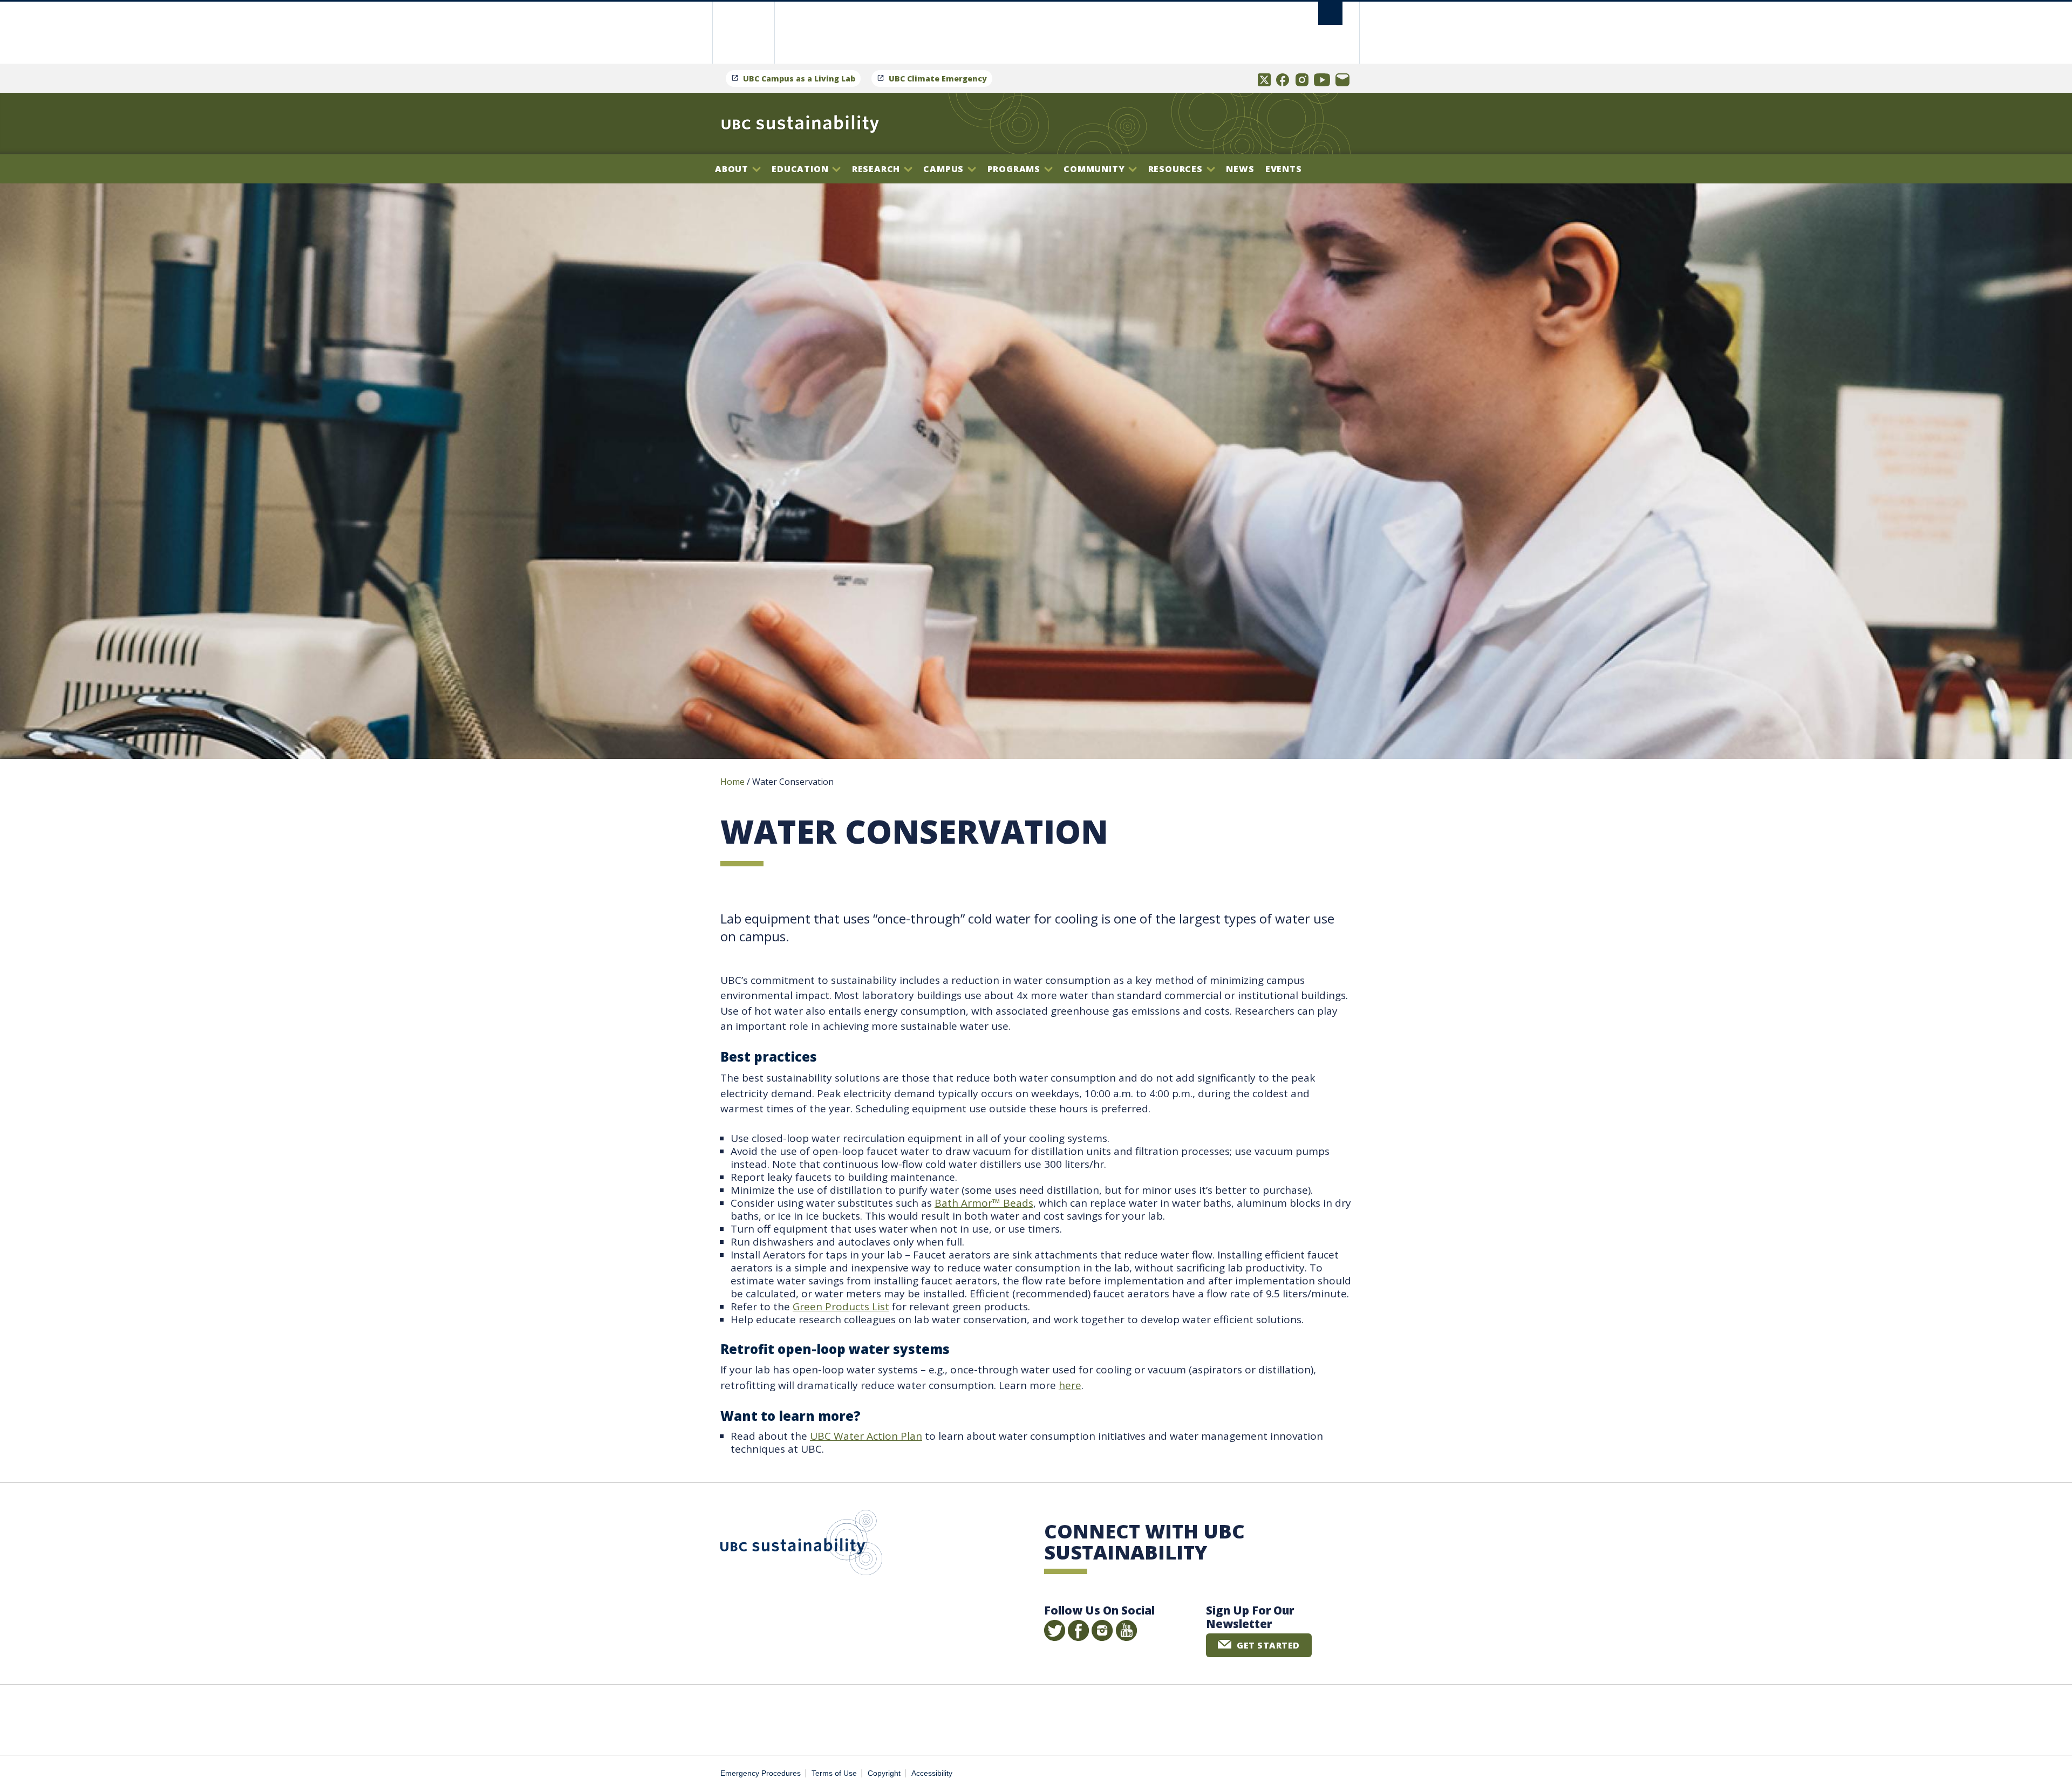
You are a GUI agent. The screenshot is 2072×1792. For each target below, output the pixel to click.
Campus (945, 169)
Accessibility (932, 1773)
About (733, 169)
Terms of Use (834, 1773)
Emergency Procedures (761, 1773)
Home (732, 782)
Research (877, 169)
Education (801, 169)
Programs (1015, 169)
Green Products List (841, 1307)
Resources (1177, 169)
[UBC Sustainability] (800, 124)
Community (1095, 169)
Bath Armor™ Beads (984, 1203)
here (1070, 1385)
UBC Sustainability (801, 1545)
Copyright (884, 1773)
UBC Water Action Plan (866, 1436)
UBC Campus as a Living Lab (799, 78)
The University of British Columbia (743, 33)
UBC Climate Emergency (938, 78)
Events (1284, 169)
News (1240, 169)
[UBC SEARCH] (1330, 13)
